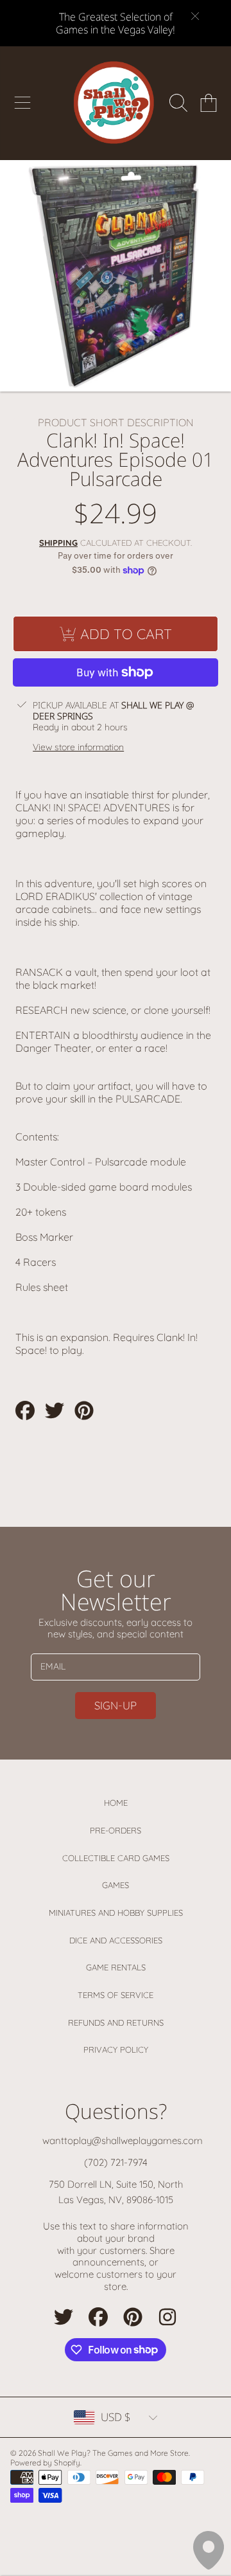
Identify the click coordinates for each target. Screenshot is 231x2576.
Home (116, 1803)
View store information (78, 747)
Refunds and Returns (116, 2022)
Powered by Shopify (45, 2463)
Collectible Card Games (116, 1858)
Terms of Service (116, 1995)
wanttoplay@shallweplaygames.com (123, 2140)
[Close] (195, 16)
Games (116, 1885)
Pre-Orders (116, 1830)
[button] (22, 103)
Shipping (58, 543)
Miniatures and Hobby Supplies (116, 1913)
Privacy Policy (116, 2049)
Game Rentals (116, 1967)
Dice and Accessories (116, 1940)
